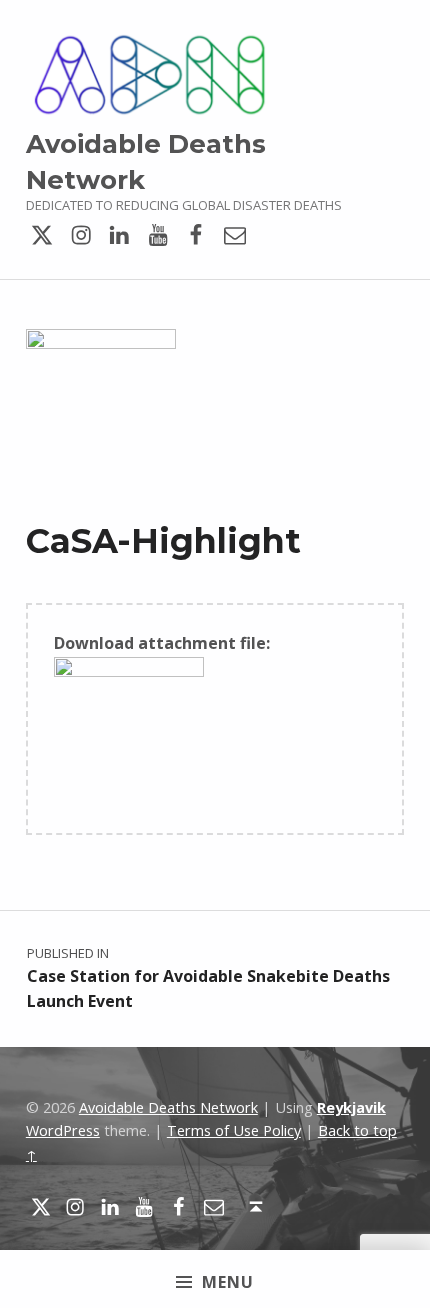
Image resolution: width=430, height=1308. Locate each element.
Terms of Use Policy (234, 1130)
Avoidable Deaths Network (168, 1107)
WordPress (63, 1130)
